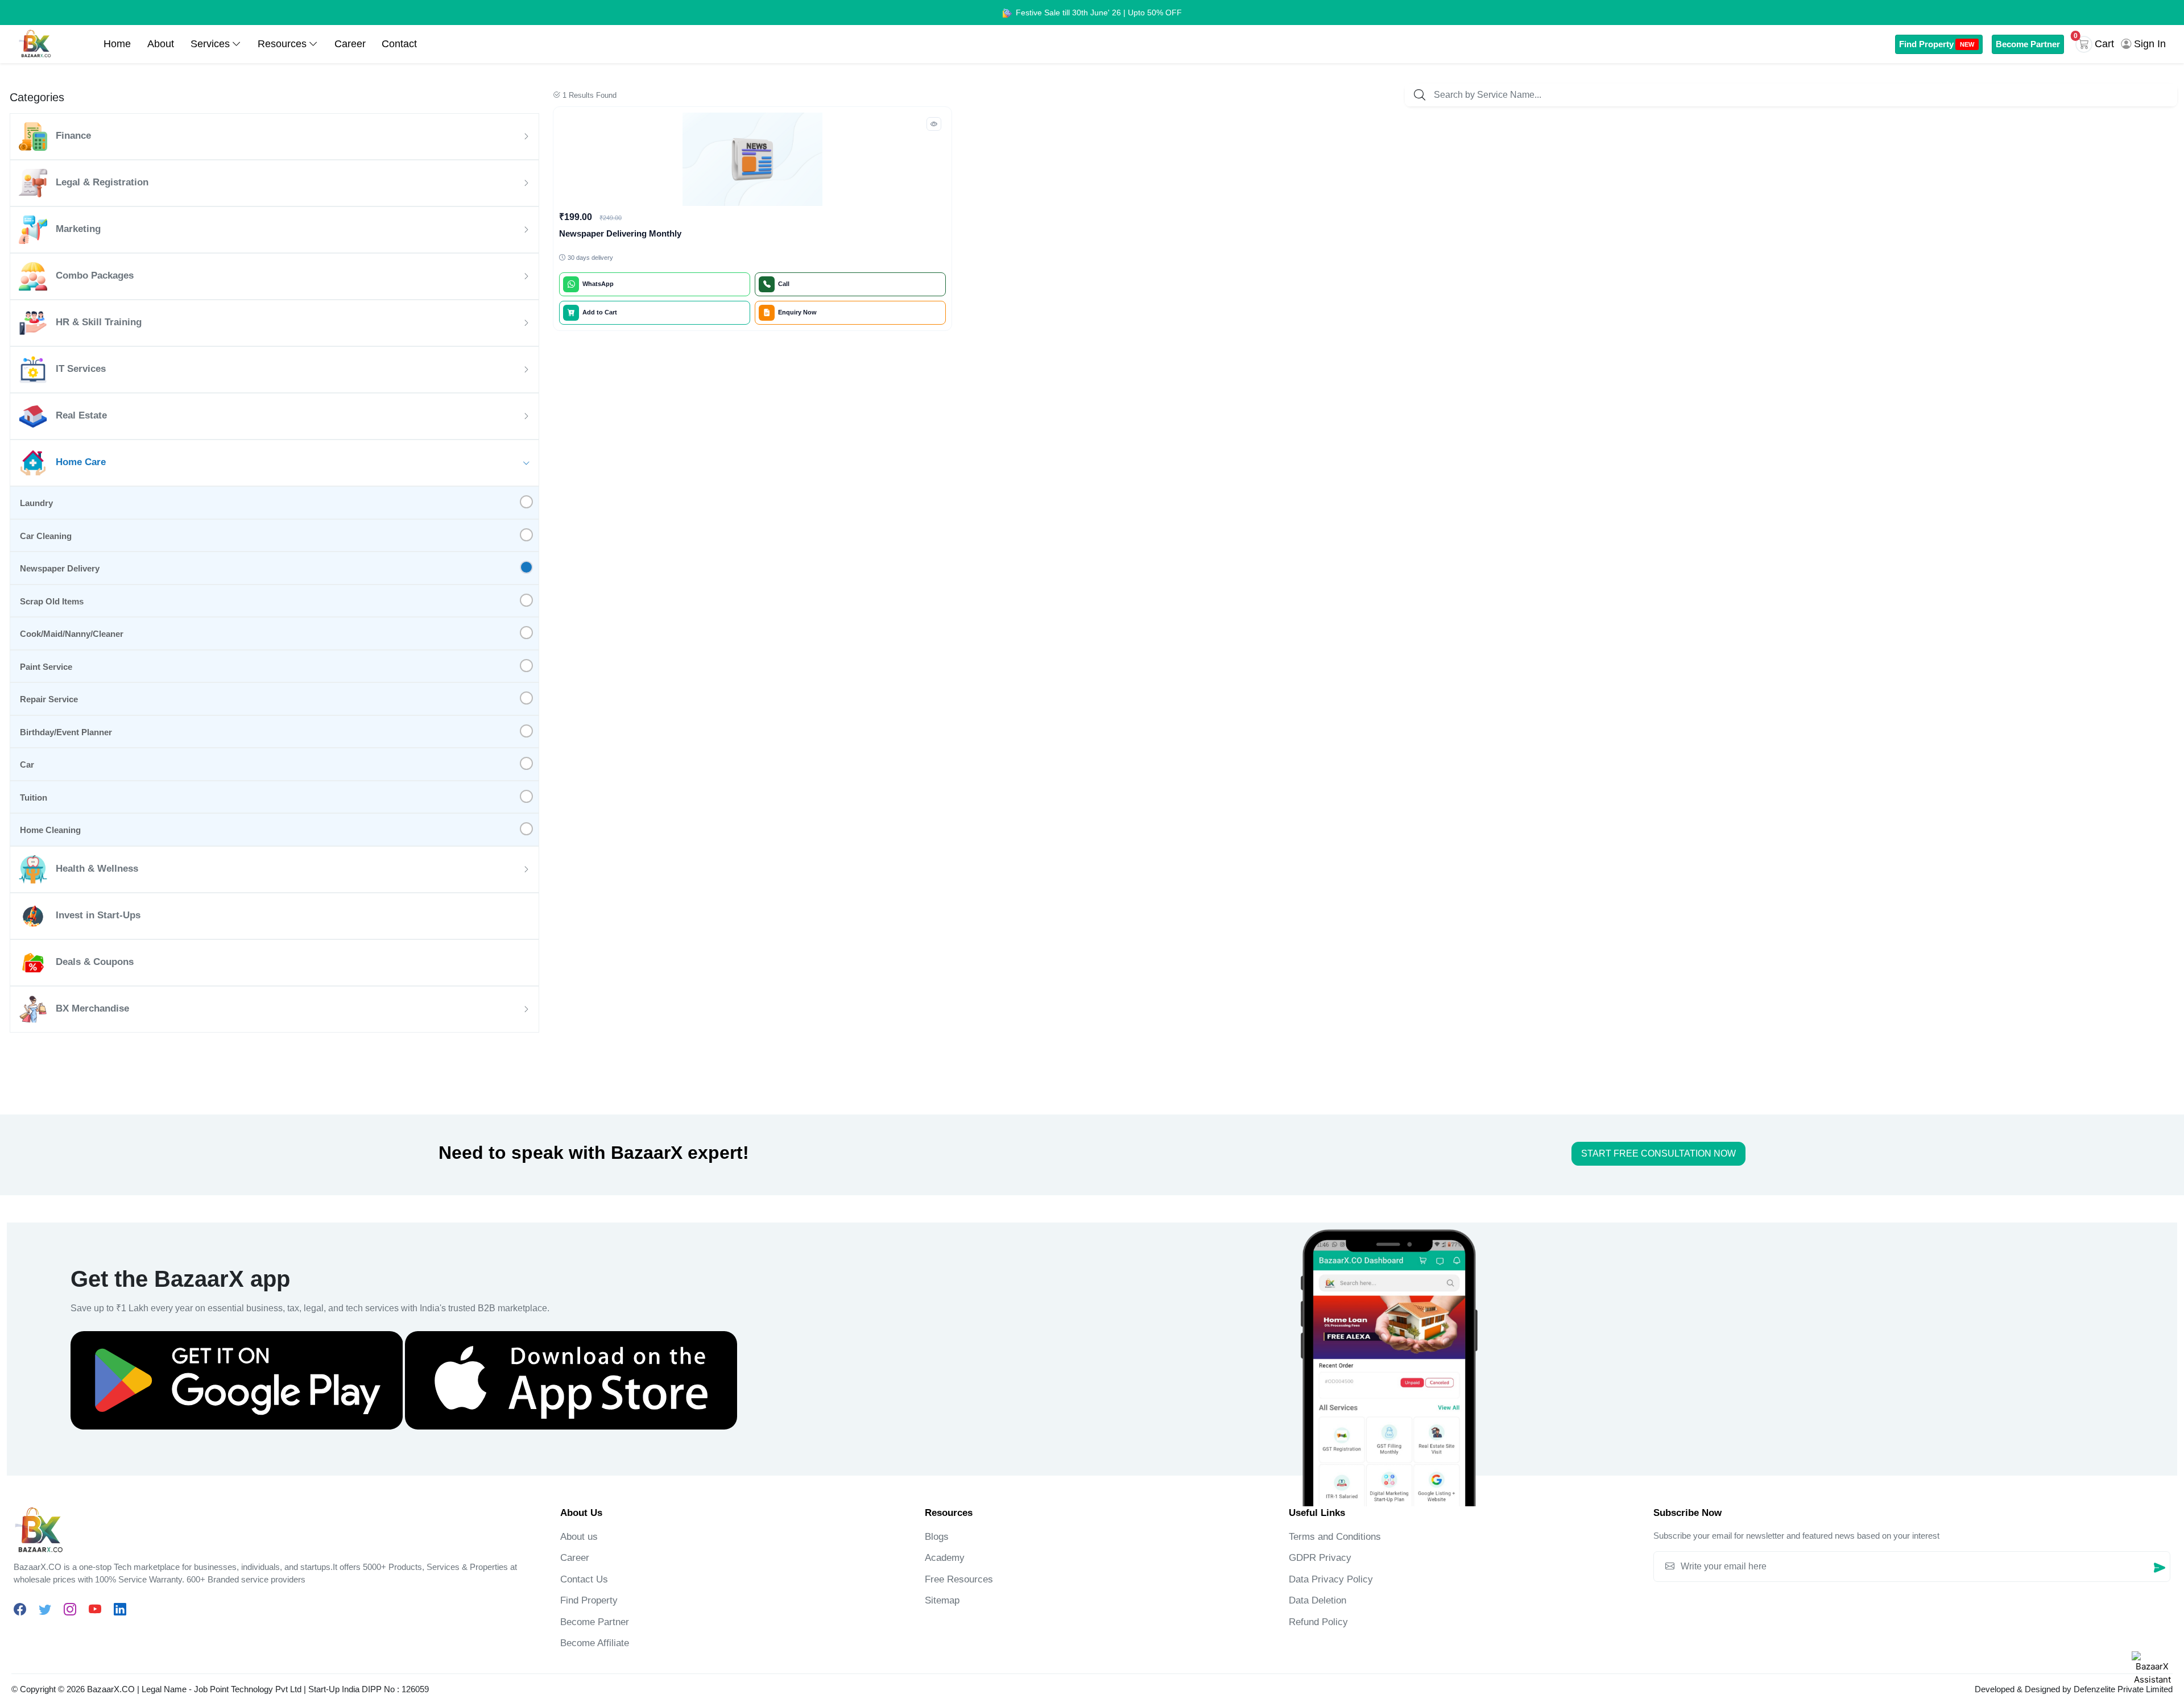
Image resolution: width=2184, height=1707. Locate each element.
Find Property (1937, 44)
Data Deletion (1318, 1600)
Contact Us (584, 1579)
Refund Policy (1318, 1622)
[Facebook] (20, 1609)
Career (350, 44)
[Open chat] (2152, 1672)
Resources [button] (282, 44)
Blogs (937, 1537)
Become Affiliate (595, 1643)
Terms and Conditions (1335, 1537)
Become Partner (2028, 44)
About (161, 44)
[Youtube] (95, 1609)
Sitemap (942, 1600)
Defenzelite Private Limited (2123, 1689)
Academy (945, 1558)
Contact (399, 44)
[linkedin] (120, 1609)
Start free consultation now (1658, 1153)
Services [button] (210, 44)
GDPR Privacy (1320, 1558)
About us (579, 1537)
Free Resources (959, 1579)
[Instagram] (70, 1609)
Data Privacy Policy (1331, 1579)
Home (117, 44)
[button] (2097, 44)
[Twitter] (45, 1609)
